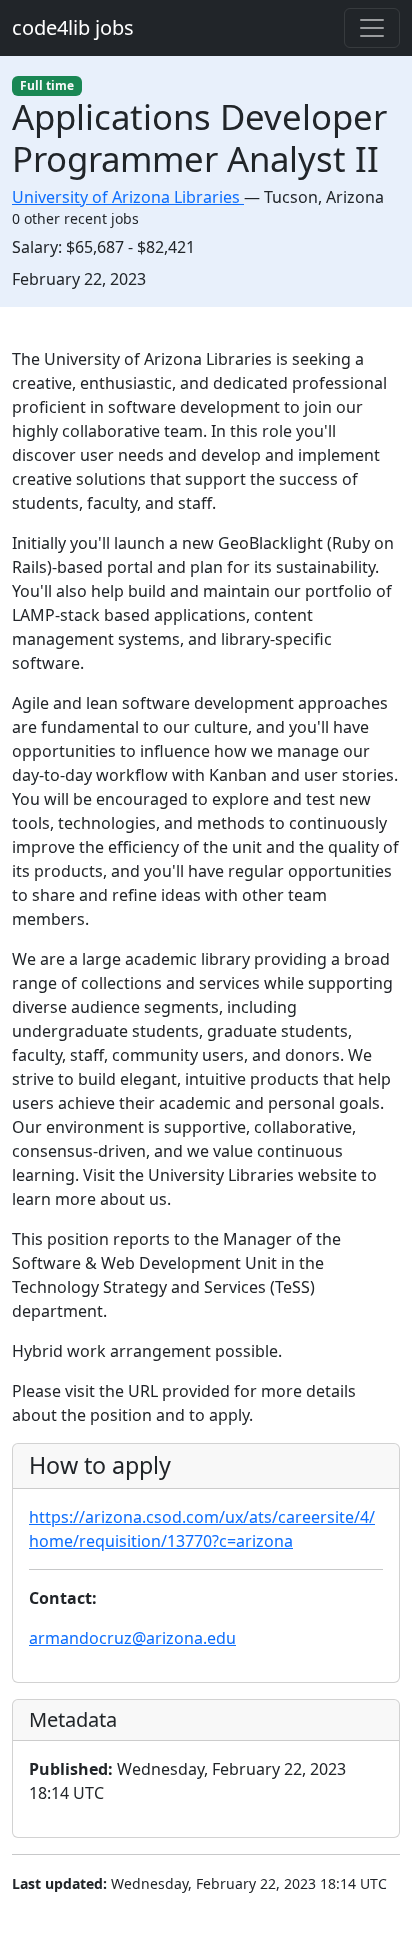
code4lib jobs (73, 27)
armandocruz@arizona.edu (132, 1638)
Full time (47, 85)
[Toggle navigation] (372, 28)
